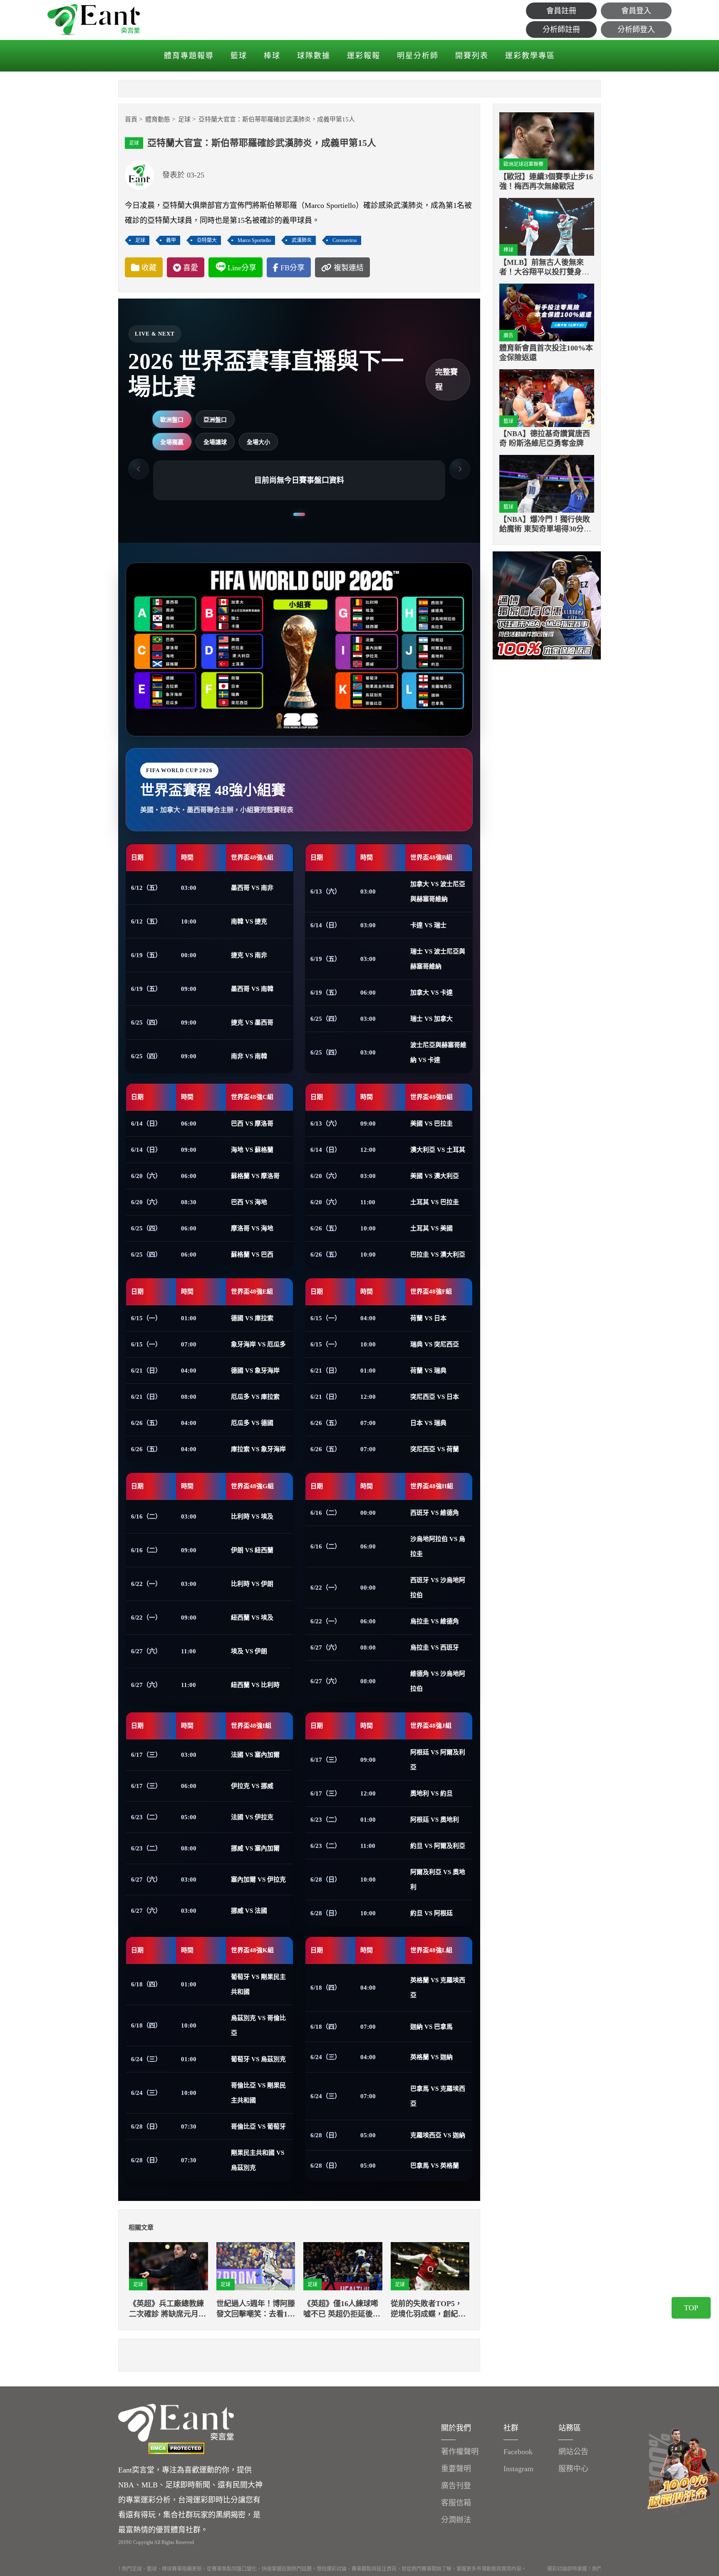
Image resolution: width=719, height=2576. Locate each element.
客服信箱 (456, 2503)
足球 (184, 119)
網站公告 (573, 2452)
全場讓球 (215, 442)
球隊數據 (314, 56)
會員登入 (636, 11)
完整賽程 (446, 380)
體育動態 (158, 119)
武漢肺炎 (302, 240)
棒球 (272, 56)
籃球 (239, 56)
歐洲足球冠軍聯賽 (523, 164)
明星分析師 (418, 56)
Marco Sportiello (254, 240)
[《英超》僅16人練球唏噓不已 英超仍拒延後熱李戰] (343, 2266)
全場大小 (258, 442)
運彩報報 (364, 56)
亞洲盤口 (215, 420)
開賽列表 (472, 56)
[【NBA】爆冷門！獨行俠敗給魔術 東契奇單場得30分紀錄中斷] (547, 484)
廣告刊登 (456, 2486)
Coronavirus (345, 240)
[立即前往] (547, 605)
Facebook (518, 2452)
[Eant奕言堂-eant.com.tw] (94, 20)
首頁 (131, 119)
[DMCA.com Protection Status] (176, 2448)
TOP (691, 2308)
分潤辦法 (456, 2520)
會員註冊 (561, 11)
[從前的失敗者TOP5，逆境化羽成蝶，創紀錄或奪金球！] (430, 2266)
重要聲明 (456, 2469)
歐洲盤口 (172, 420)
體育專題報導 (189, 56)
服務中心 (573, 2469)
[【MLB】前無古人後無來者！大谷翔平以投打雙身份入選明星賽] (547, 227)
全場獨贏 (172, 442)
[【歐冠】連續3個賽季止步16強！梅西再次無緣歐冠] (547, 141)
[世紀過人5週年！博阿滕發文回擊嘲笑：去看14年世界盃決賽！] (256, 2266)
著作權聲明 (460, 2452)
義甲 (171, 240)
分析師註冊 (561, 30)
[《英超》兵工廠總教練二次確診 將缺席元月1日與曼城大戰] (169, 2266)
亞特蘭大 (207, 240)
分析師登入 (636, 30)
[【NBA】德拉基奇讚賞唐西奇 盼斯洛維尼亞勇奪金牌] (547, 398)
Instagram (518, 2469)
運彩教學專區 (530, 56)
